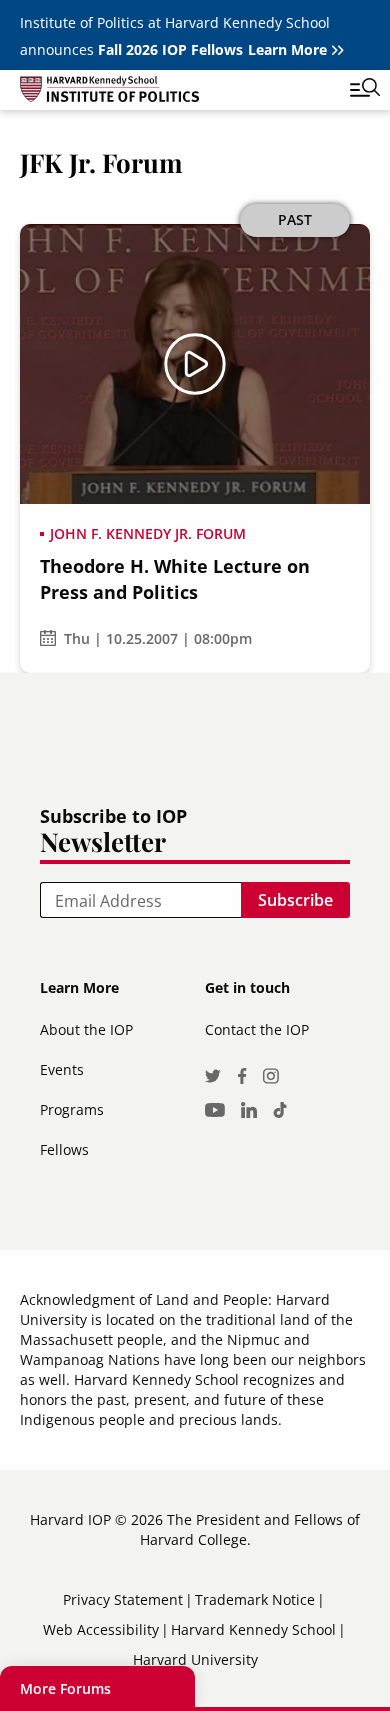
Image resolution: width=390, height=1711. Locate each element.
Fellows (64, 1149)
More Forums (65, 1688)
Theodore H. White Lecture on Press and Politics (175, 579)
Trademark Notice (255, 1599)
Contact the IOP (257, 1029)
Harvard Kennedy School (253, 1629)
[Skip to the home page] (175, 92)
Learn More (287, 49)
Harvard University (195, 1659)
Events (62, 1069)
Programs (72, 1109)
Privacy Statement (123, 1599)
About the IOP (86, 1029)
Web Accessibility (101, 1629)
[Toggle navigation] (350, 90)
